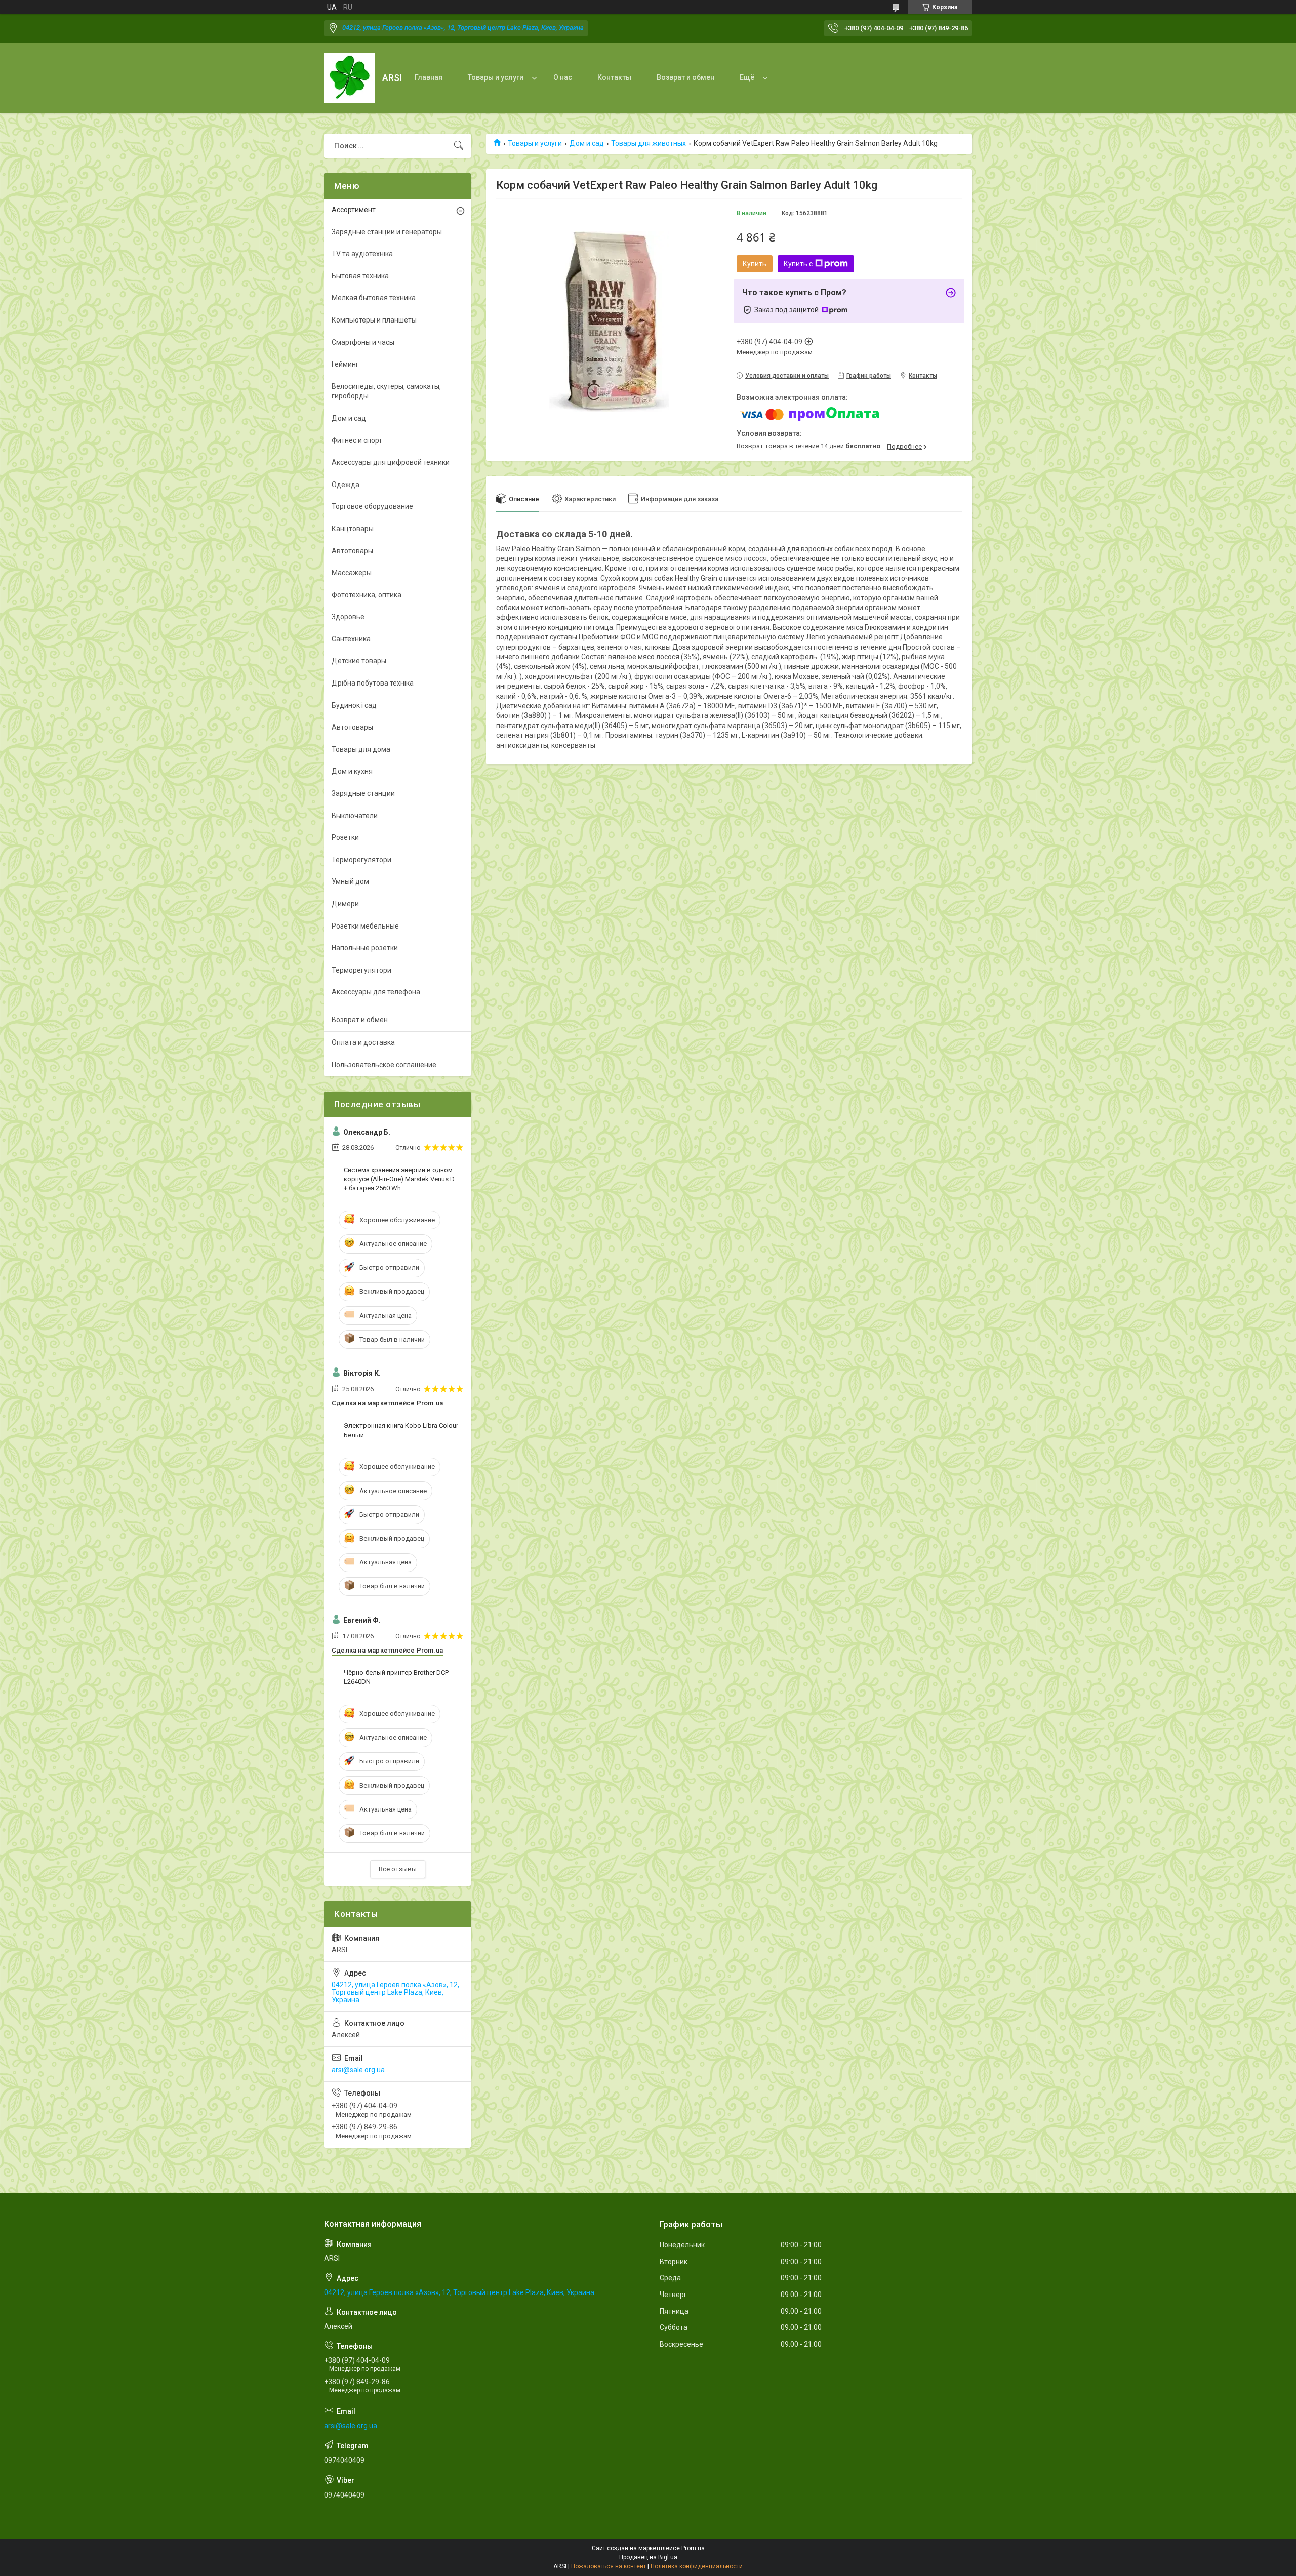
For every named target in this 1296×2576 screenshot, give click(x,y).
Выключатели (355, 816)
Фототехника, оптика (367, 595)
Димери (345, 904)
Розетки (345, 837)
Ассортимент (354, 210)
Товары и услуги (496, 77)
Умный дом (350, 881)
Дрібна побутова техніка (373, 683)
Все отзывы (398, 1869)
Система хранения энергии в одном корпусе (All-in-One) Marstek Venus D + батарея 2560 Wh (399, 1179)
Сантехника (351, 639)
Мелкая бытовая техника (374, 298)
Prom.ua (693, 2548)
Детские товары (359, 661)
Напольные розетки (365, 948)
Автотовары (352, 551)
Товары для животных (649, 143)
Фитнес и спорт (357, 440)
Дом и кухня (352, 771)
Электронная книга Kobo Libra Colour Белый (401, 1430)
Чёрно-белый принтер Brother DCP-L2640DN (397, 1677)
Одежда (346, 485)
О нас (563, 77)
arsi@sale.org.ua (358, 2070)
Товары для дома (361, 749)
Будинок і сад (354, 705)
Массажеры (352, 573)
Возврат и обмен (685, 77)
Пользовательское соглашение (384, 1065)
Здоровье (348, 617)
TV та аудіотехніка (362, 254)
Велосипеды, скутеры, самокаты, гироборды (386, 391)
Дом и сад (587, 143)
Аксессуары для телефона (376, 992)
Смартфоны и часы (363, 342)
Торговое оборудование (372, 506)
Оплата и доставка (363, 1042)
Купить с (798, 264)
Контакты (614, 77)
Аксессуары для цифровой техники (391, 462)
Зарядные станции (363, 793)
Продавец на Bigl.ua (648, 2557)
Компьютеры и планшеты (374, 320)
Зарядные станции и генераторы (387, 232)
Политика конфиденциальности (697, 2566)
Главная (429, 77)
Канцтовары (353, 529)
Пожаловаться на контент (609, 2566)
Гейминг (345, 364)
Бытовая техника (360, 276)
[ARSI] (349, 78)
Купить (755, 264)
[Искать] (459, 146)
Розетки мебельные (365, 926)
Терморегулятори (361, 860)
